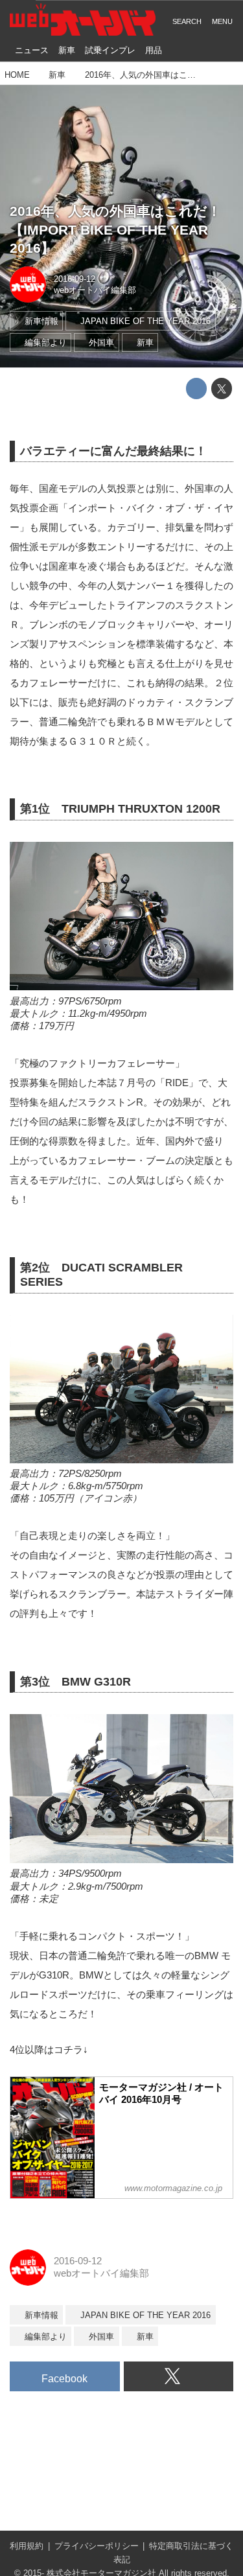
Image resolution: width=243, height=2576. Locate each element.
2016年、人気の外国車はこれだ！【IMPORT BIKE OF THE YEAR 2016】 (115, 229)
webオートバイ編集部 (95, 290)
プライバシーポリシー (97, 2546)
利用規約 (27, 2546)
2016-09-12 (75, 279)
